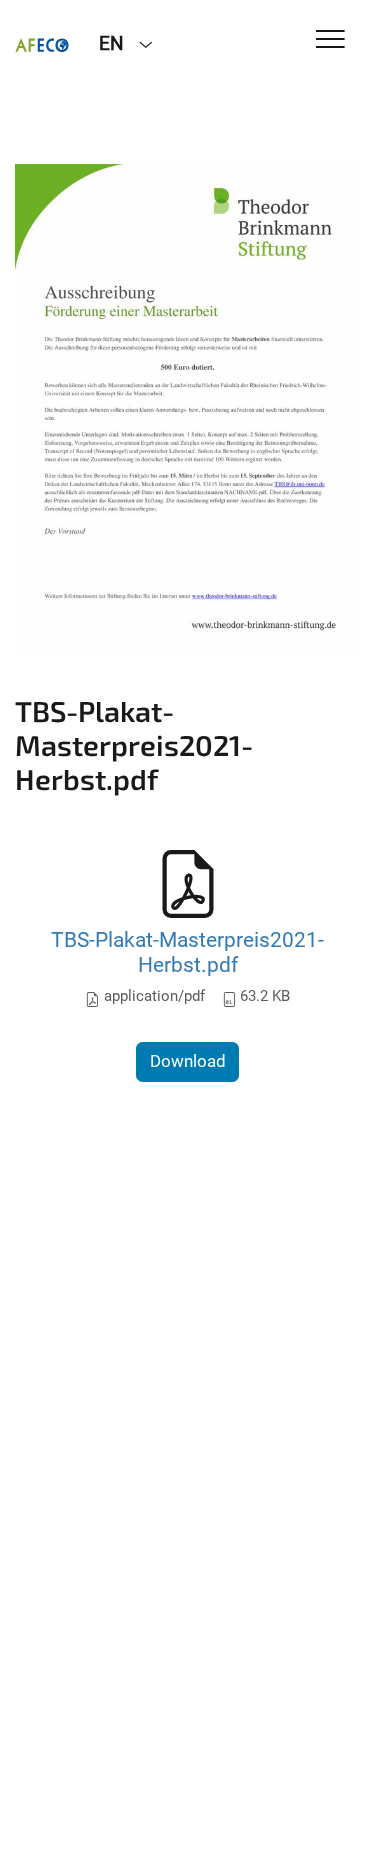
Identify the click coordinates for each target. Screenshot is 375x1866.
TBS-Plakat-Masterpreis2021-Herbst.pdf (187, 952)
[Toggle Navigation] (330, 40)
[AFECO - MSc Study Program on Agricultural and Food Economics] (42, 42)
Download (188, 1061)
